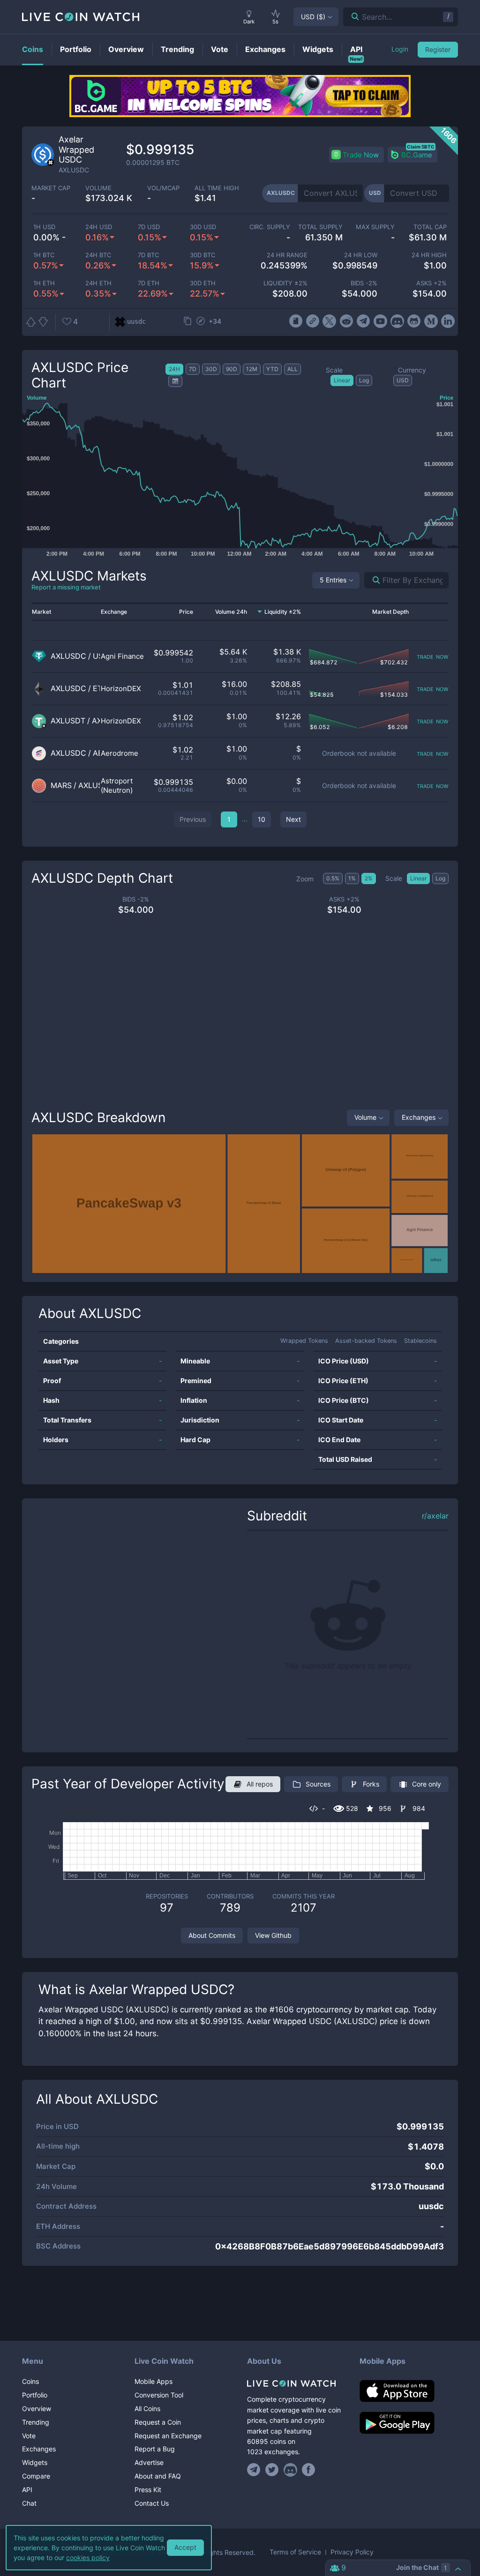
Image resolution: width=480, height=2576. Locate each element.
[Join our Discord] (290, 2470)
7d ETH (149, 283)
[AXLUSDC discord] (397, 321)
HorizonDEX (121, 689)
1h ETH (44, 283)
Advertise (149, 2462)
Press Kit (148, 2490)
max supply (375, 227)
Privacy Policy (352, 2552)
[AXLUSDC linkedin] (448, 321)
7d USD (149, 227)
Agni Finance (122, 656)
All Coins (147, 2408)
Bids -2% (364, 283)
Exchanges (419, 1117)
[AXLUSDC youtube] (380, 321)
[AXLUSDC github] (414, 321)
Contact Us (152, 2503)
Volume (365, 1117)
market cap (51, 188)
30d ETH (203, 283)
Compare (36, 2476)
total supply (320, 227)
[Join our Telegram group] (255, 2470)
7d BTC (148, 255)
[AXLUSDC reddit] (346, 321)
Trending (36, 2422)
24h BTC (98, 255)
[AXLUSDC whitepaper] (296, 321)
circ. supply (270, 227)
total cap (430, 227)
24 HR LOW (360, 255)
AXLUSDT (68, 721)
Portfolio (35, 2395)
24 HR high (429, 255)
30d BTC (202, 255)
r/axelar (435, 1516)
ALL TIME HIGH (217, 188)
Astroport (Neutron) (117, 785)
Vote (29, 2436)
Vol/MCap (163, 188)
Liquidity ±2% (285, 283)
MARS (61, 785)
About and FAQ (158, 2476)
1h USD (44, 227)
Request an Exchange (168, 2436)
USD (313, 17)
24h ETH (98, 283)
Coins (30, 2381)
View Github (273, 1935)
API (27, 2490)
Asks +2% (431, 283)
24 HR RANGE (287, 255)
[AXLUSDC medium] (431, 321)
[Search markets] (372, 580)
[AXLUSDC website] (312, 321)
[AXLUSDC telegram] (364, 321)
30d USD (203, 227)
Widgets (35, 2462)
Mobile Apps (154, 2381)
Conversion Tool (159, 2395)
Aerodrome (120, 753)
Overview (37, 2408)
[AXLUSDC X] (329, 321)
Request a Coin (158, 2422)
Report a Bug (155, 2449)
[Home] (296, 2383)
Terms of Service (295, 2552)
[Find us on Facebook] (309, 2470)
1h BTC (44, 255)
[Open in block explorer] (201, 322)
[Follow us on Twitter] (272, 2470)
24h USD (99, 227)
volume (98, 188)
